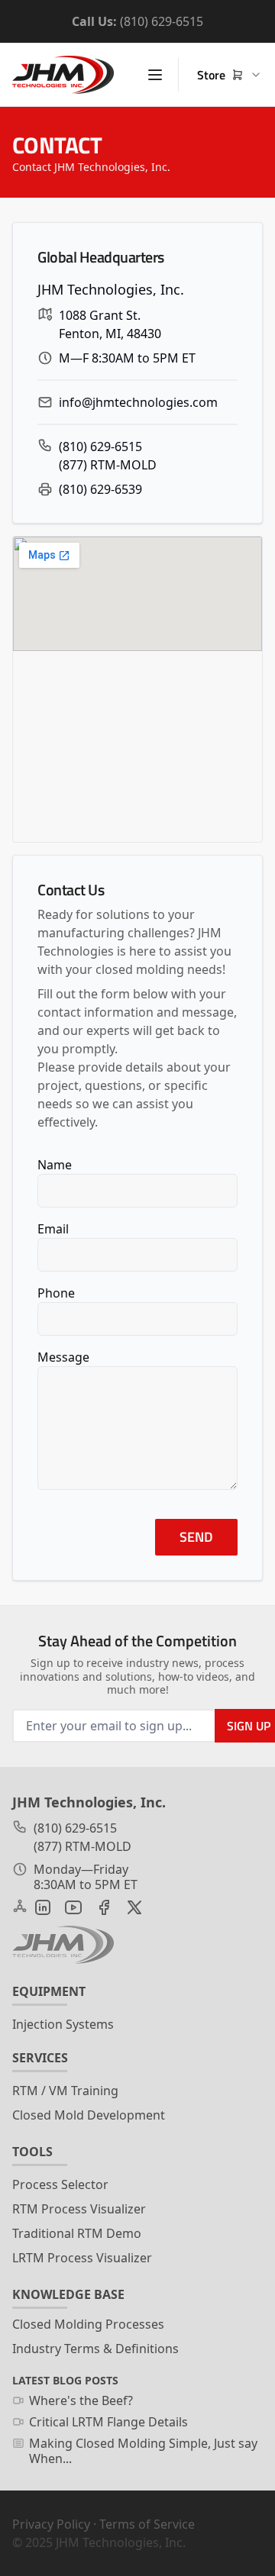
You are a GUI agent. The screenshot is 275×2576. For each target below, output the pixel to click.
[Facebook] (104, 1907)
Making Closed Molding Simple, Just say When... (143, 2451)
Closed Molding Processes (88, 2324)
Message (63, 1357)
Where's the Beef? (81, 2400)
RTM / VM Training (65, 2091)
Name (55, 1165)
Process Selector (60, 2184)
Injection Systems (63, 2024)
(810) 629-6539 (100, 489)
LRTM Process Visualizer (82, 2258)
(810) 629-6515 (162, 21)
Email (53, 1229)
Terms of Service (147, 2524)
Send (196, 1537)
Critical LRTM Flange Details (108, 2422)
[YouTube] (73, 1907)
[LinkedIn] (43, 1907)
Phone (56, 1293)
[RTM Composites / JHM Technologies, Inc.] (63, 75)
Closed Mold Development (89, 2115)
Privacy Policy (51, 2524)
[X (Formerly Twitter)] (134, 1907)
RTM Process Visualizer (79, 2209)
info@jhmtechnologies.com (138, 402)
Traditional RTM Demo (77, 2233)
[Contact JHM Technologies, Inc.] (63, 1945)
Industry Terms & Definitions (95, 2349)
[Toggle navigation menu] (155, 75)
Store (211, 75)
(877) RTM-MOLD (108, 465)
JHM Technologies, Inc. (121, 2542)
